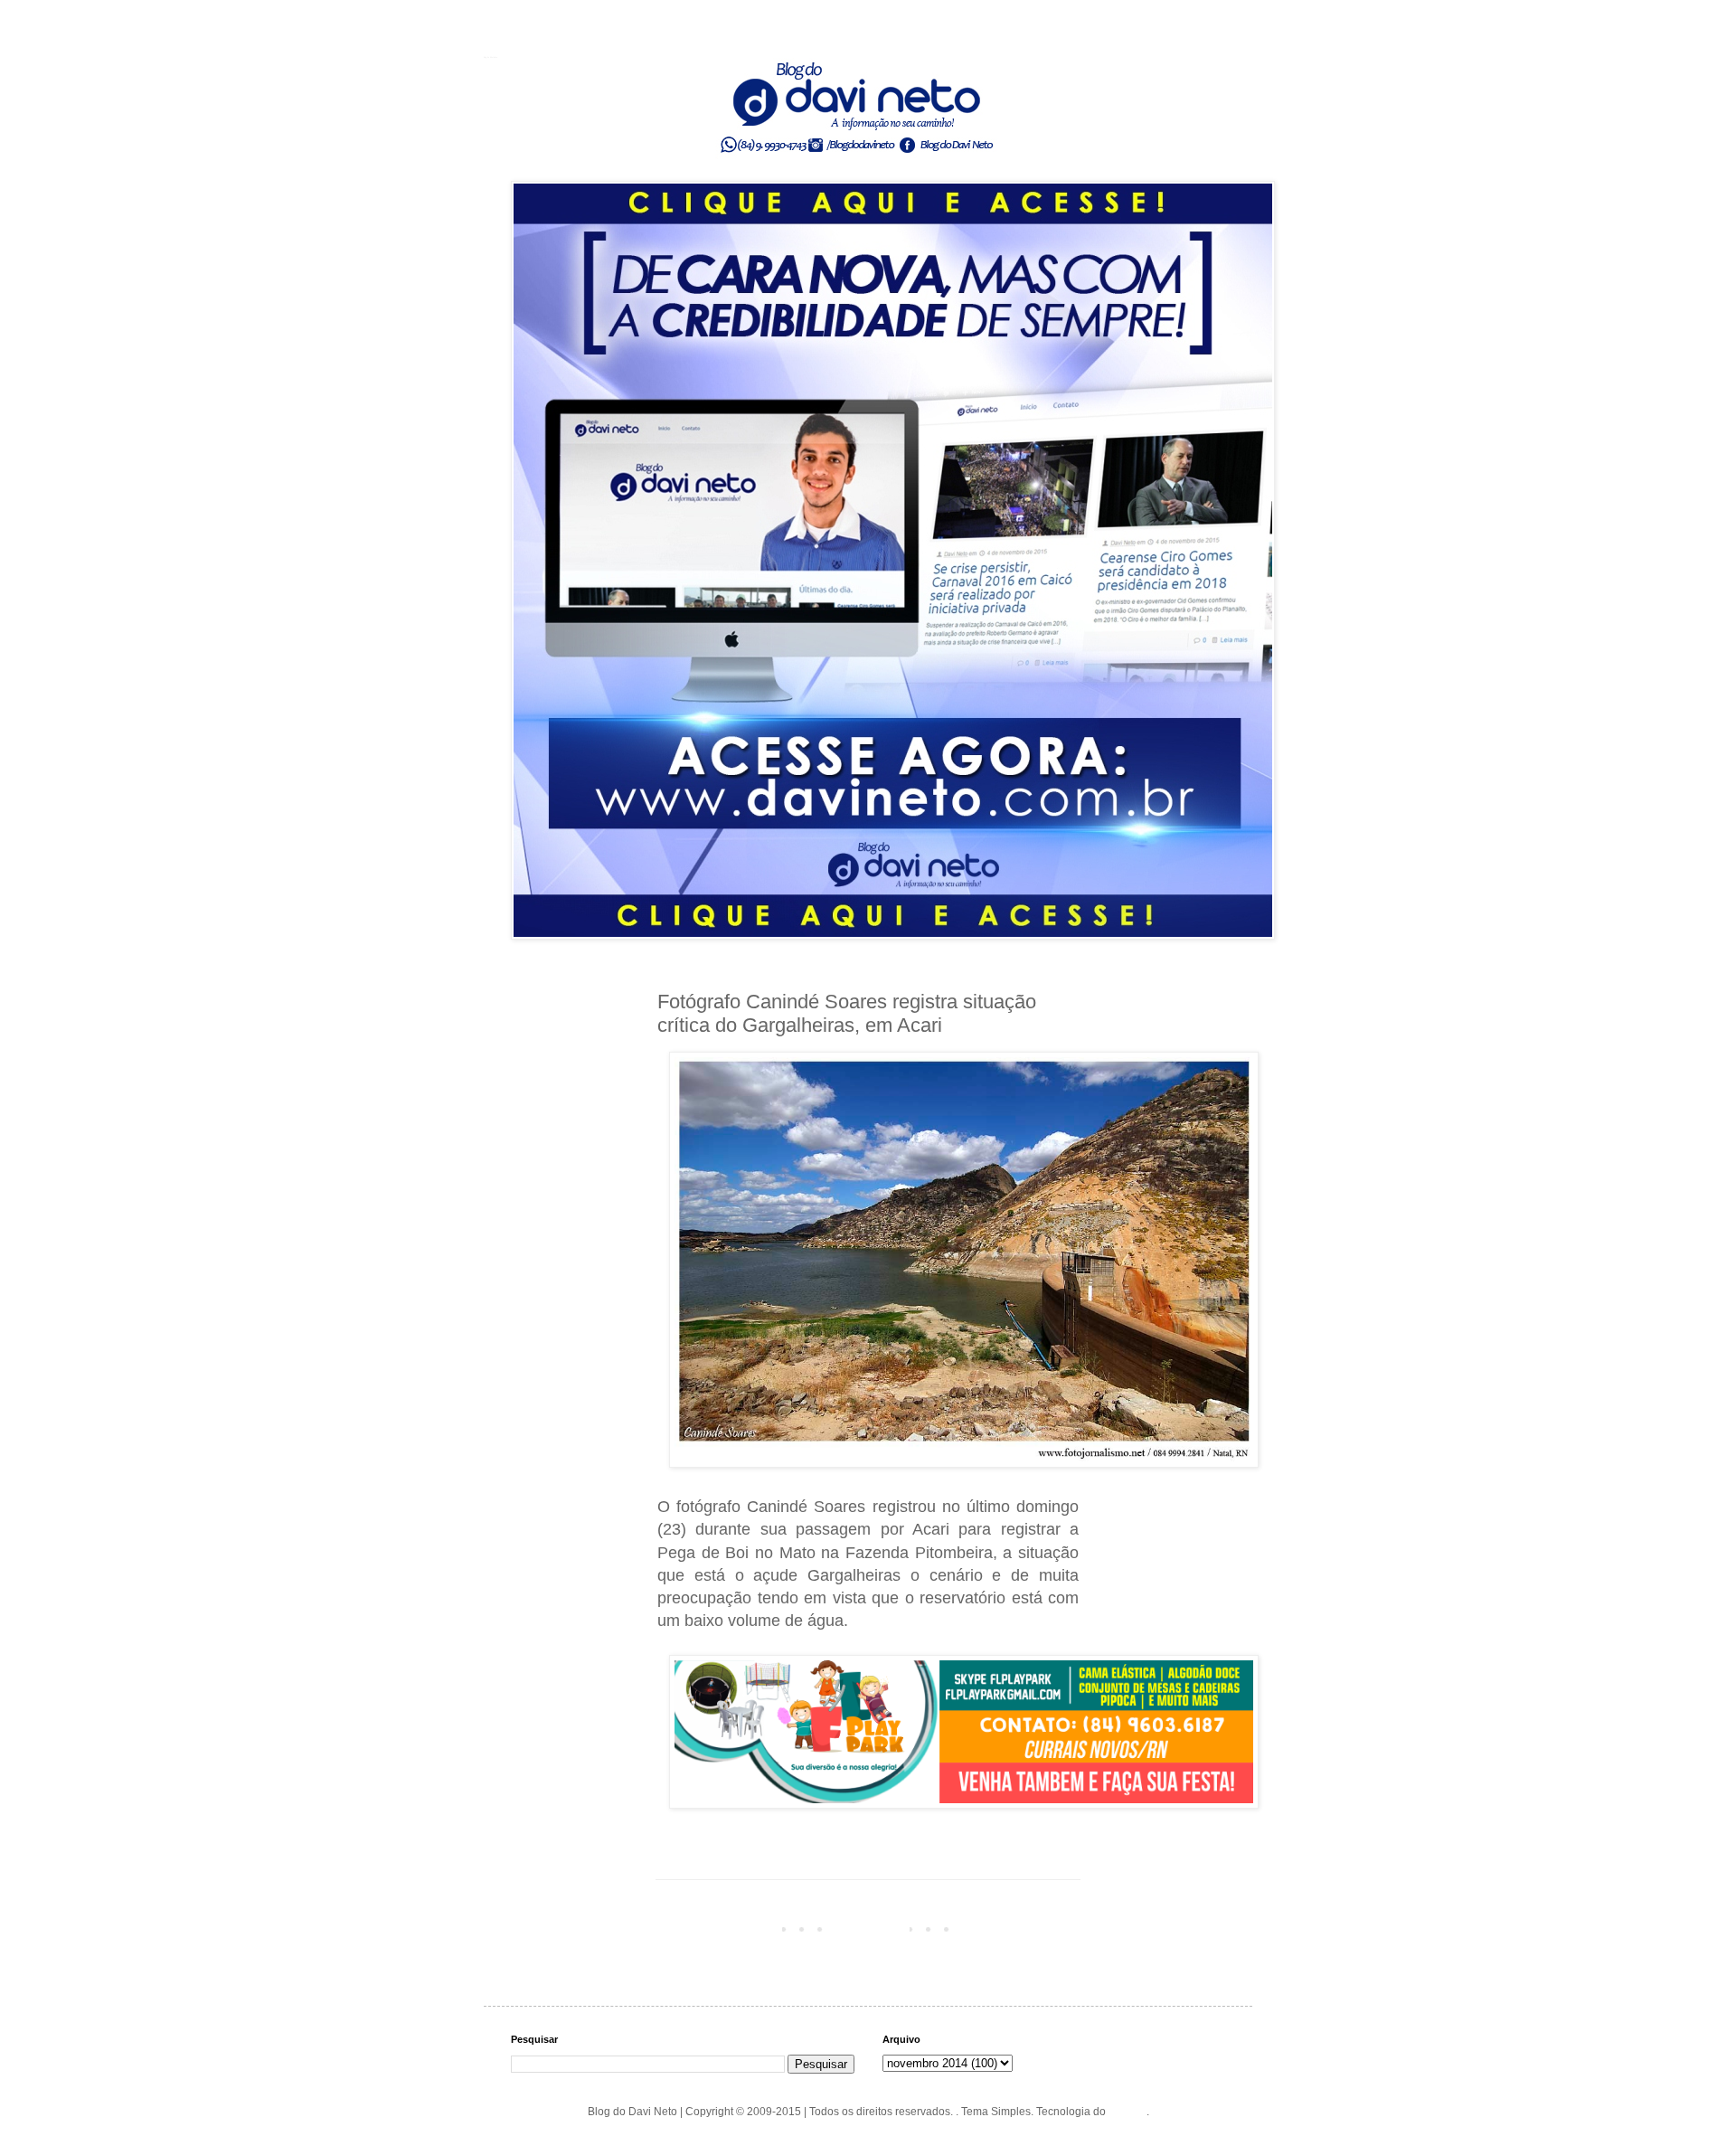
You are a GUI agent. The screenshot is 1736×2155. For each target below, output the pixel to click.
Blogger (1127, 2112)
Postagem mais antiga (1019, 1928)
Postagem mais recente (720, 1928)
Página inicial (872, 1928)
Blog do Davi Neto (491, 57)
